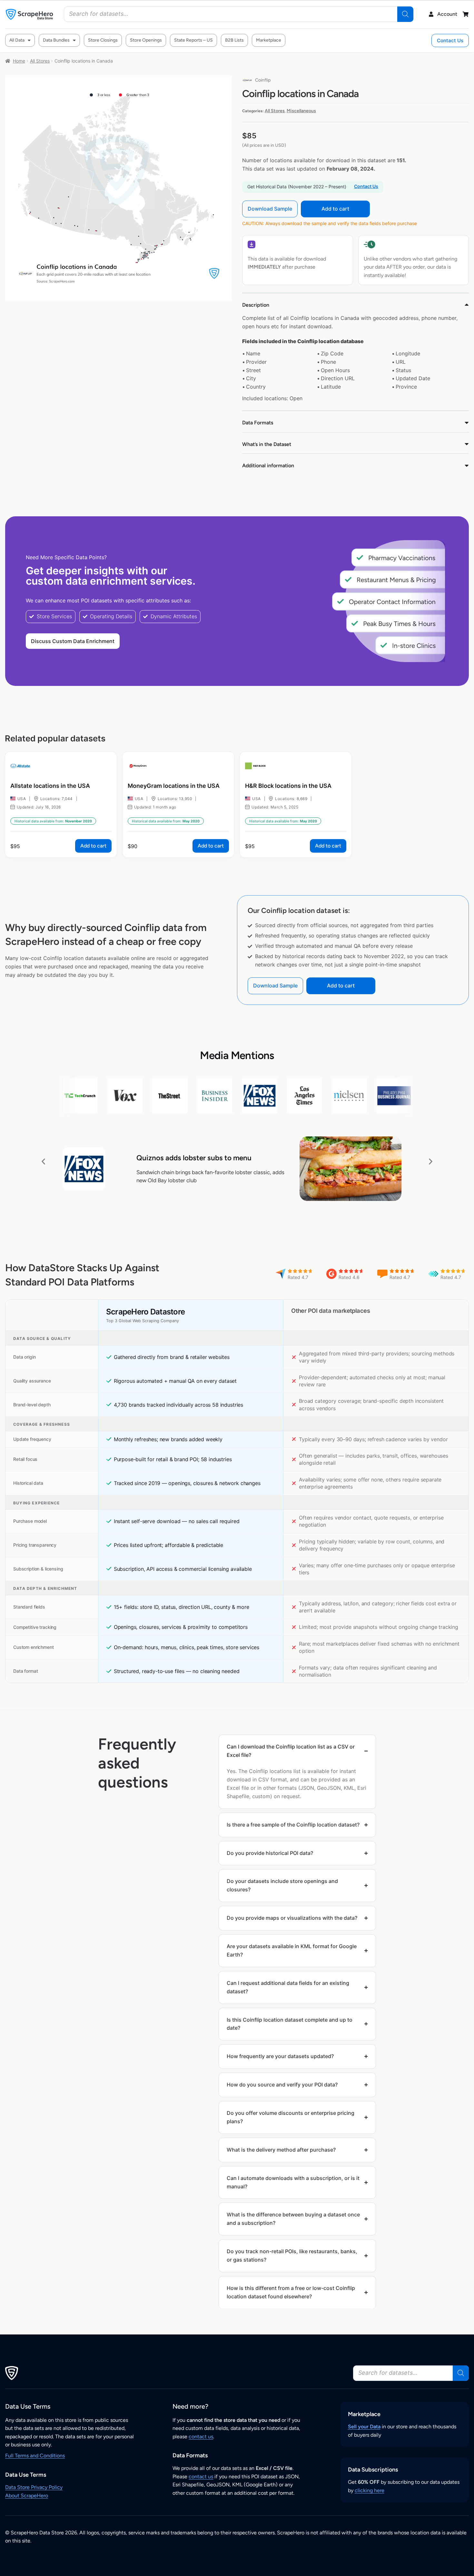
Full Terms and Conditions (35, 2456)
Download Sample (270, 209)
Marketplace (269, 40)
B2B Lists (234, 40)
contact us (201, 2437)
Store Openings (146, 40)
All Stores (40, 61)
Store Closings (103, 40)
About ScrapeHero (27, 2496)
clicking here (370, 2490)
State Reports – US (193, 40)
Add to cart (335, 209)
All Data (17, 40)
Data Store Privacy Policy (34, 2487)
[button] (43, 1161)
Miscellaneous (301, 111)
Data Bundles (56, 40)
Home (19, 61)
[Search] (405, 14)
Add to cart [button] (93, 846)
